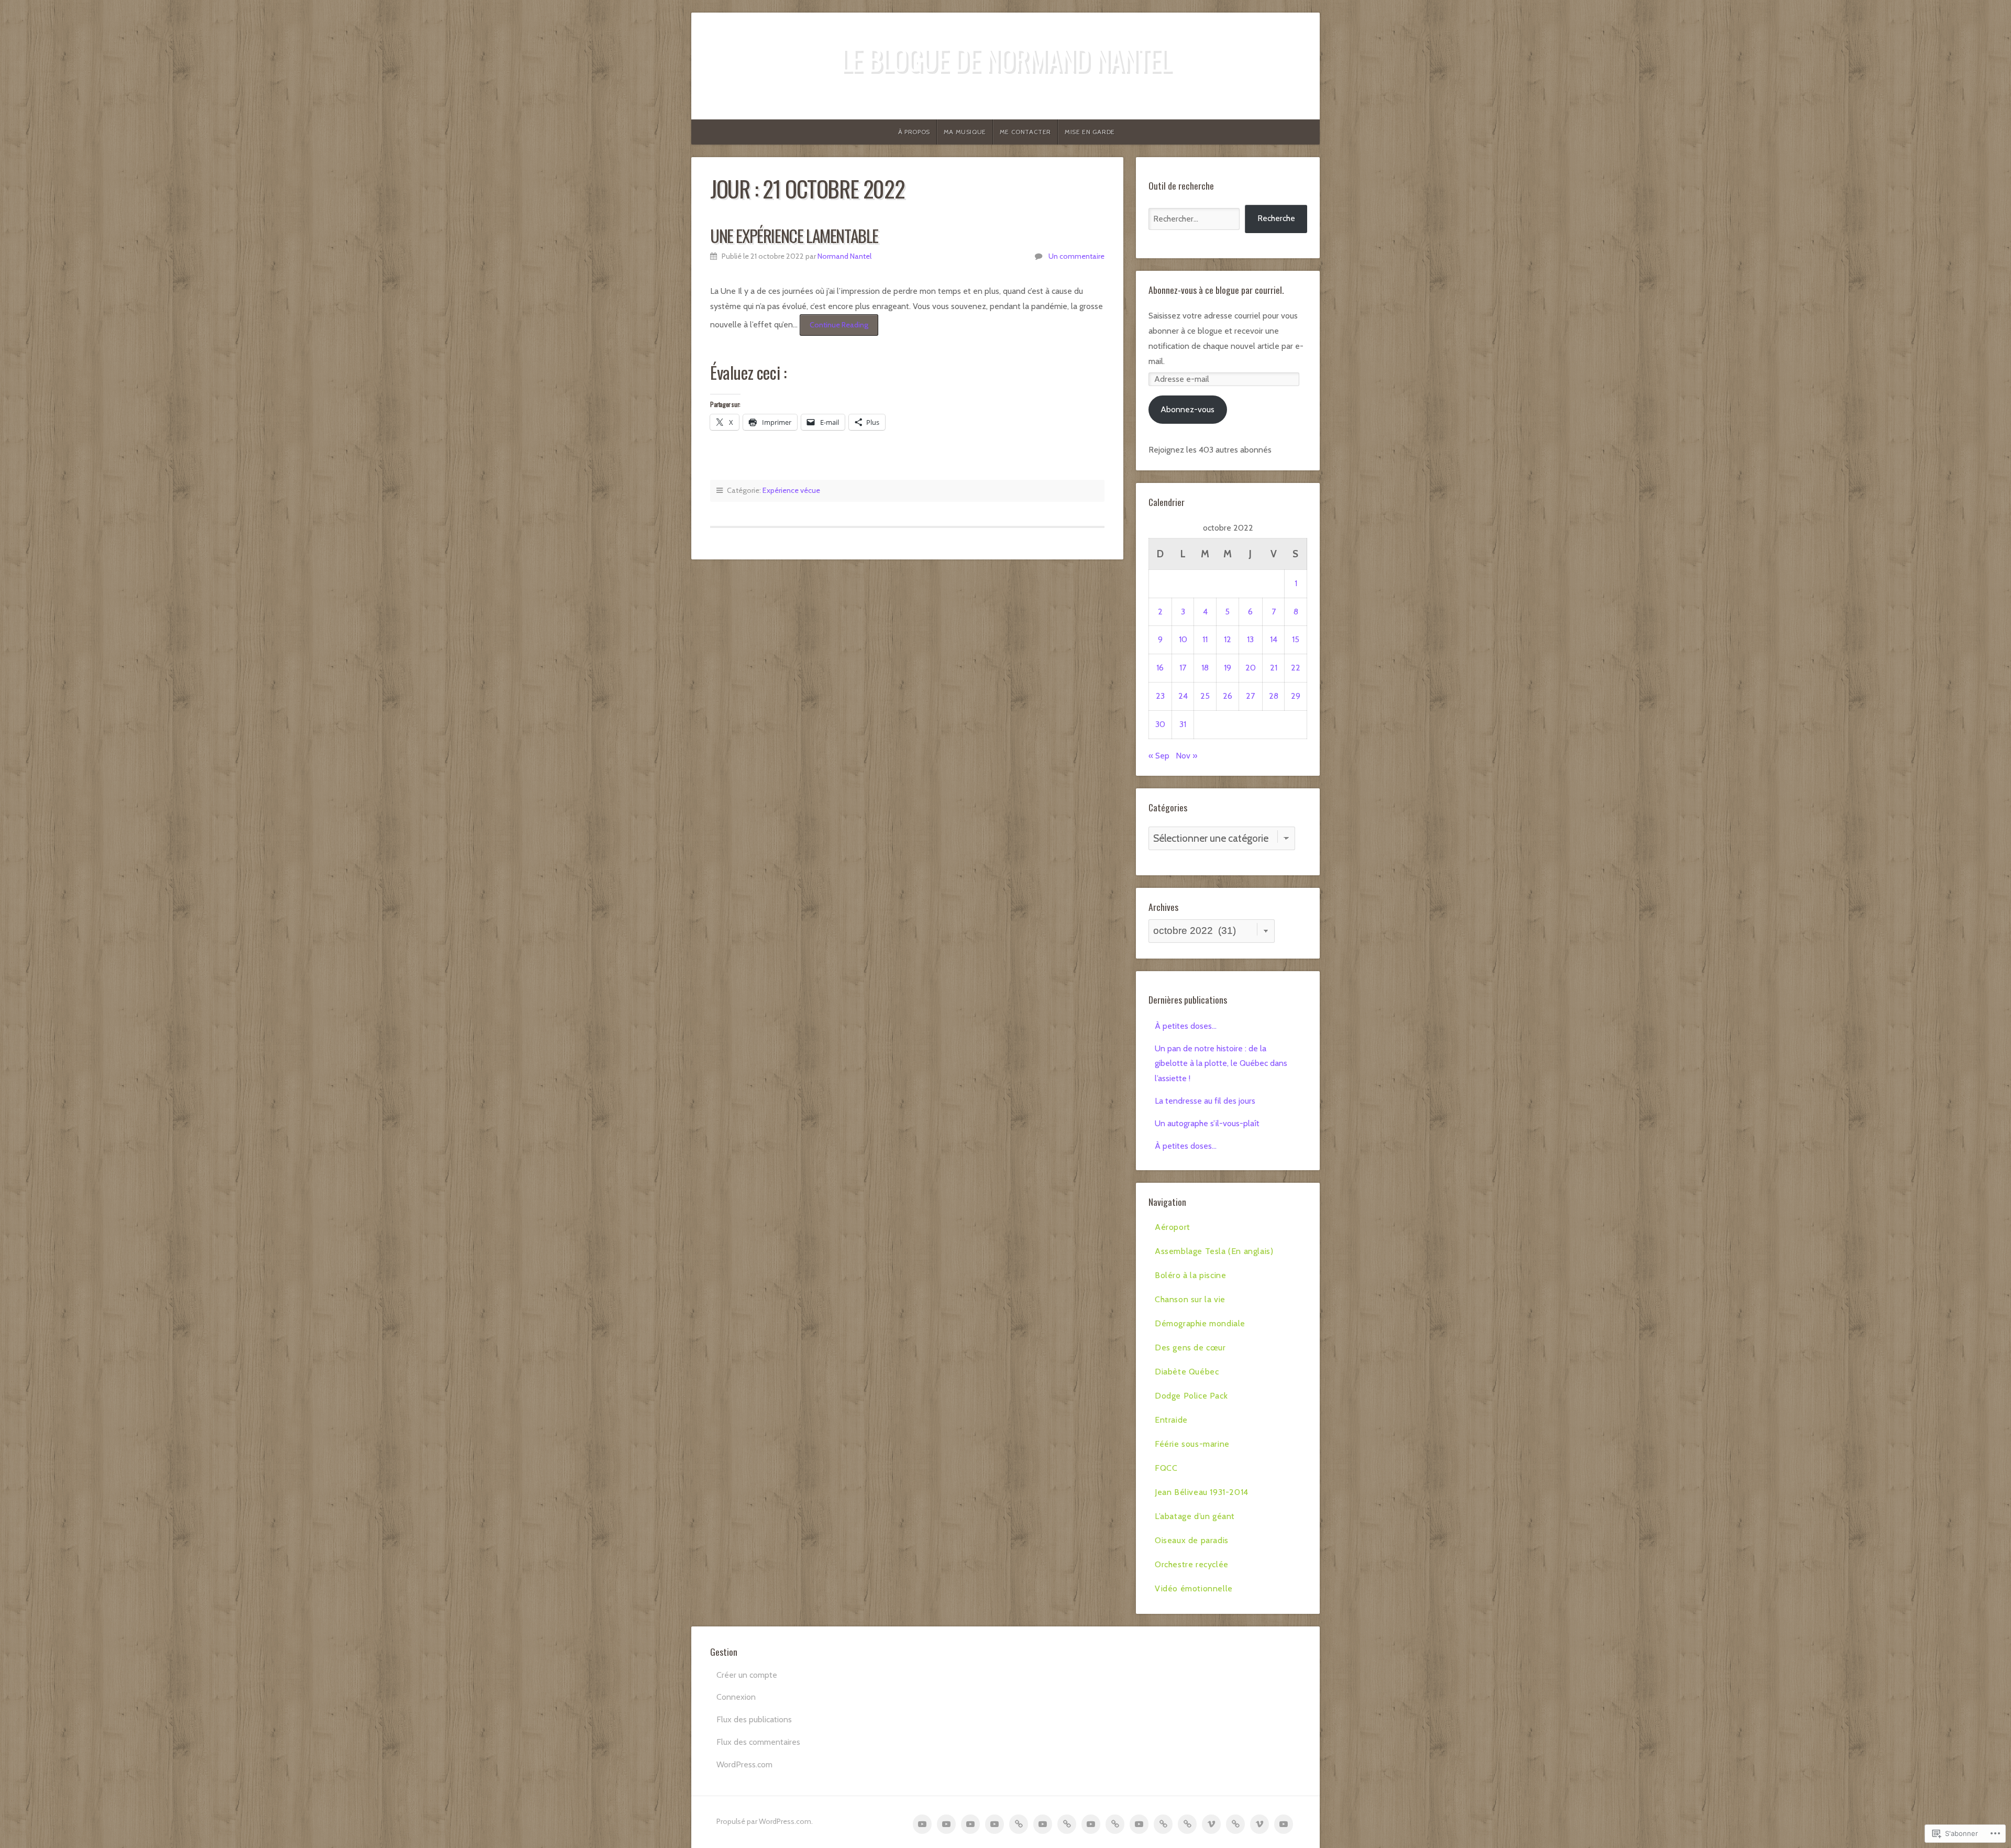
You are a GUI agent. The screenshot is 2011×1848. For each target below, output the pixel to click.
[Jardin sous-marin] (1139, 1824)
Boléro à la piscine (1190, 1275)
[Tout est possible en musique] (1259, 1824)
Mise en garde (1090, 132)
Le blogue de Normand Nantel (1005, 59)
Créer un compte (747, 1675)
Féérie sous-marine (1192, 1444)
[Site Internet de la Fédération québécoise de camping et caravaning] (1163, 1824)
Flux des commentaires (758, 1742)
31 (1183, 724)
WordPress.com (744, 1764)
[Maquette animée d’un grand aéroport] (922, 1824)
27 (1250, 696)
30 (1160, 724)
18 (1205, 668)
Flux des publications (754, 1719)
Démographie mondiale (1200, 1323)
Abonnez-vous (1187, 409)
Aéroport (1173, 1227)
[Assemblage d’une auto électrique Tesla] (946, 1824)
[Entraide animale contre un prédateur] (1115, 1824)
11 (1205, 639)
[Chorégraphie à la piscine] (970, 1824)
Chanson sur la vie (1190, 1299)
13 (1250, 639)
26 (1228, 696)
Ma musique (965, 132)
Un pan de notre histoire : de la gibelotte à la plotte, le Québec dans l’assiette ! (1221, 1064)
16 (1160, 668)
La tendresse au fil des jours (1205, 1101)
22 (1296, 668)
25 (1205, 696)
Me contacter (1025, 132)
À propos (914, 132)
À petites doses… (1186, 1026)
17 (1183, 668)
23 (1160, 696)
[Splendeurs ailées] (1235, 1824)
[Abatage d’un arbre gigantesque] (1211, 1824)
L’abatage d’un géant (1195, 1516)
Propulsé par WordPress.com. (765, 1821)
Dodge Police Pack (1191, 1396)
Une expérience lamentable (794, 235)
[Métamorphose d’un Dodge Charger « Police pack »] (1091, 1824)
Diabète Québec (1187, 1372)
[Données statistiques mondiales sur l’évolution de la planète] (1019, 1824)
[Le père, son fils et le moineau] (1284, 1824)
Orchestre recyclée (1192, 1564)
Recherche (1276, 218)
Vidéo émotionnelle (1194, 1588)
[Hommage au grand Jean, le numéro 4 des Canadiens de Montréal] (1187, 1824)
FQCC (1166, 1468)
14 (1274, 639)
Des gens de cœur (1190, 1347)
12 (1228, 639)
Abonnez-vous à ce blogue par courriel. (1216, 290)
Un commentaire (1076, 256)
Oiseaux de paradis (1192, 1540)
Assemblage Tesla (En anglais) (1214, 1251)
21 (1274, 668)
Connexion (736, 1697)
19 (1228, 668)
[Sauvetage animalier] (1043, 1824)
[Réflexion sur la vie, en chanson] (995, 1824)
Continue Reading (834, 328)
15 (1296, 639)
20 (1251, 668)
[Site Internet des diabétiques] (1067, 1824)
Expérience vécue (791, 490)
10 (1183, 639)
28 (1274, 696)
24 (1183, 696)
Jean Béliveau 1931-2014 (1202, 1492)
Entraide (1171, 1420)
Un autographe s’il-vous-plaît (1207, 1123)
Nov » (1186, 756)
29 (1296, 696)
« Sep (1159, 756)
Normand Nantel (844, 256)
